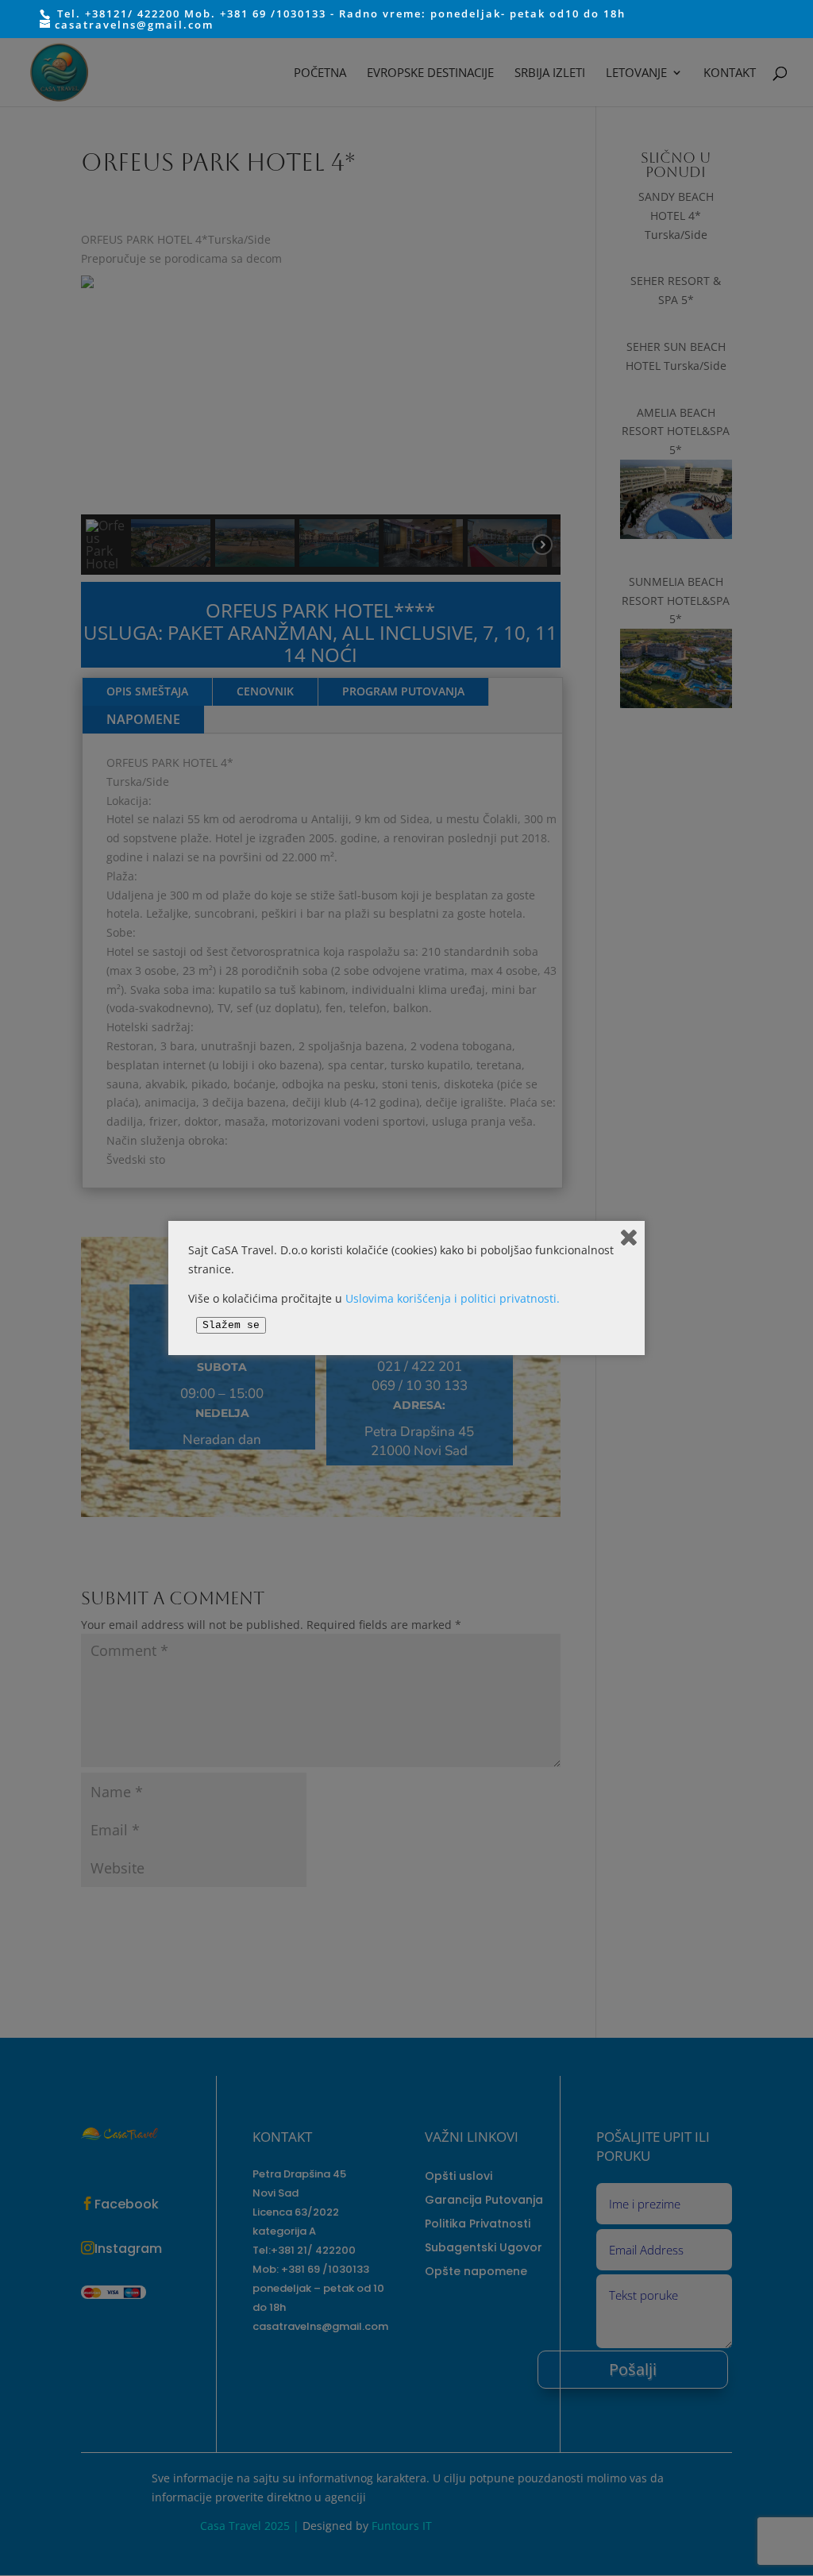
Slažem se (231, 1325)
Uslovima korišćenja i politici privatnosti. (453, 1298)
